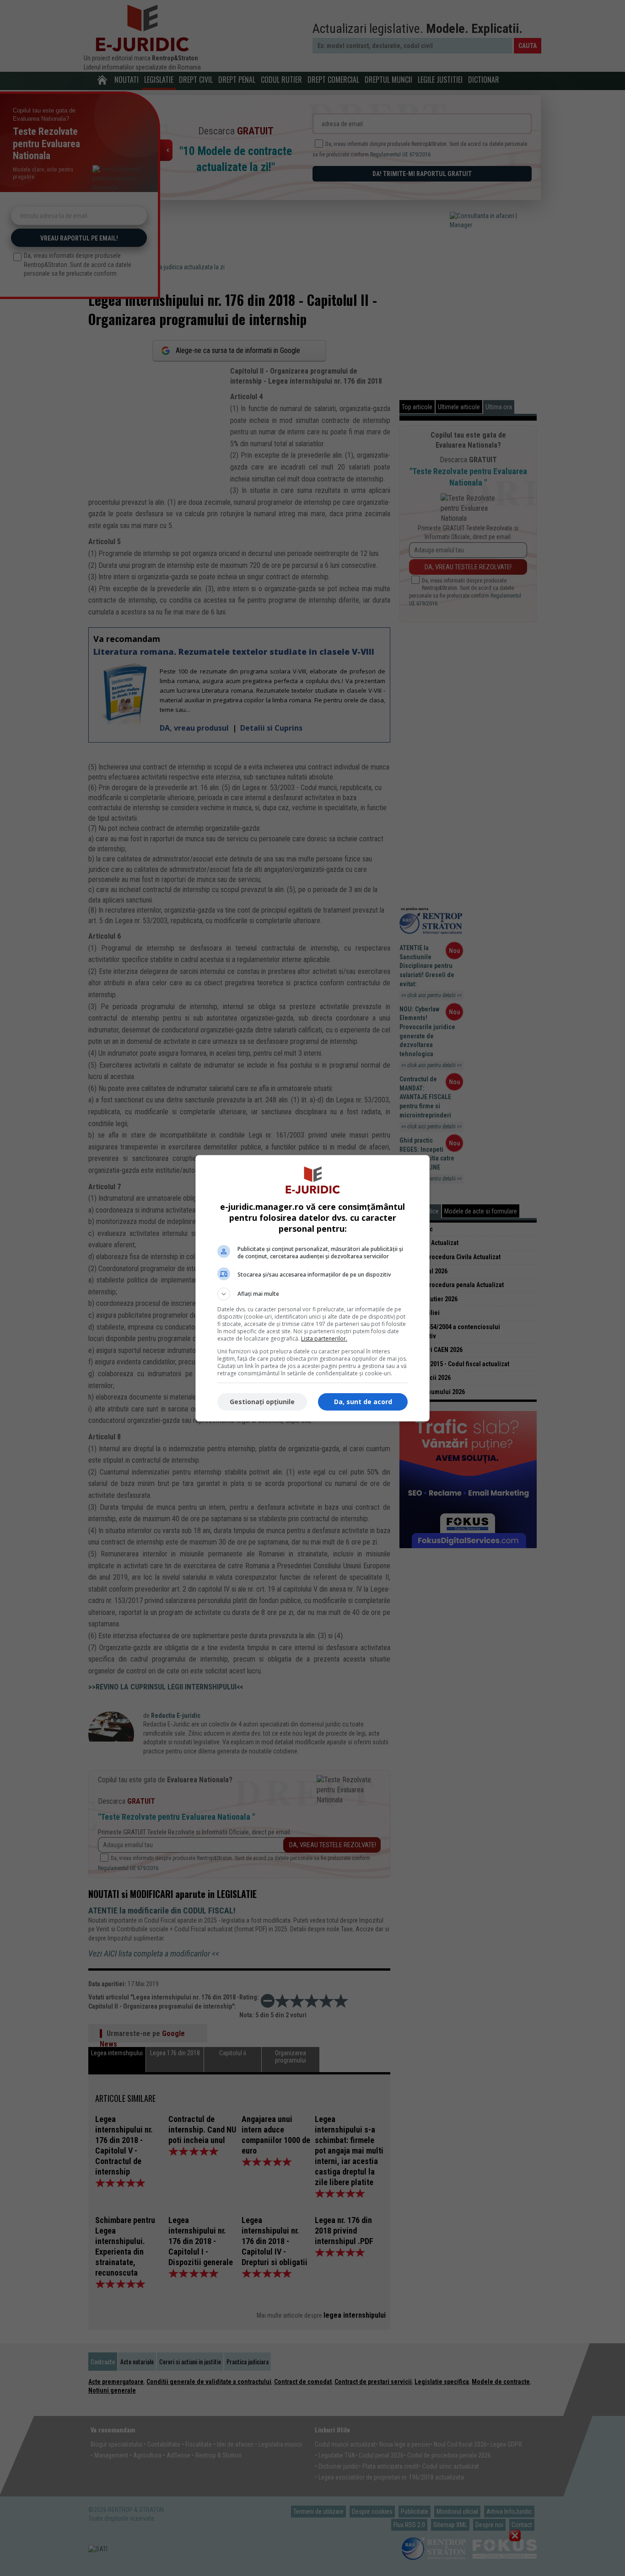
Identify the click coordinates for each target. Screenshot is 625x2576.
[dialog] (312, 1288)
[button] (312, 1294)
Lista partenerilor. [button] (324, 1339)
